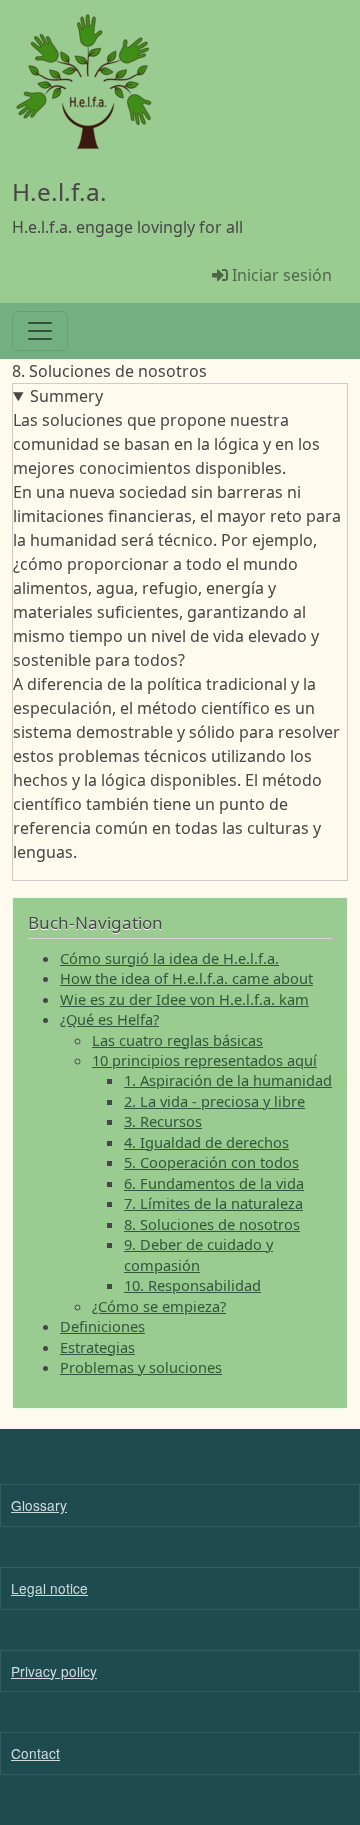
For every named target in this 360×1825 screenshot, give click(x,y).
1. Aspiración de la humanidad (228, 1080)
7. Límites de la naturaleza (213, 1203)
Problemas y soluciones (141, 1367)
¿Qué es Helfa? (109, 1019)
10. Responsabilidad (192, 1285)
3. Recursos (163, 1121)
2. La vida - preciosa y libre (214, 1101)
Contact (35, 1753)
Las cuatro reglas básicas (177, 1040)
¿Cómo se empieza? (159, 1306)
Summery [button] (66, 396)
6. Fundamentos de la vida (214, 1183)
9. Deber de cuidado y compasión (198, 1254)
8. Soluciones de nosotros (212, 1224)
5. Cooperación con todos (211, 1162)
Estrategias (97, 1347)
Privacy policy (54, 1671)
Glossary (39, 1505)
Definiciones (102, 1326)
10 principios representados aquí (204, 1060)
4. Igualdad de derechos (206, 1142)
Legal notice (49, 1588)
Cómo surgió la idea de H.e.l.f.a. (169, 958)
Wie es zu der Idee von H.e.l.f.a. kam (184, 999)
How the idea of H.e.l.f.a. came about (186, 978)
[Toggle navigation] (40, 331)
